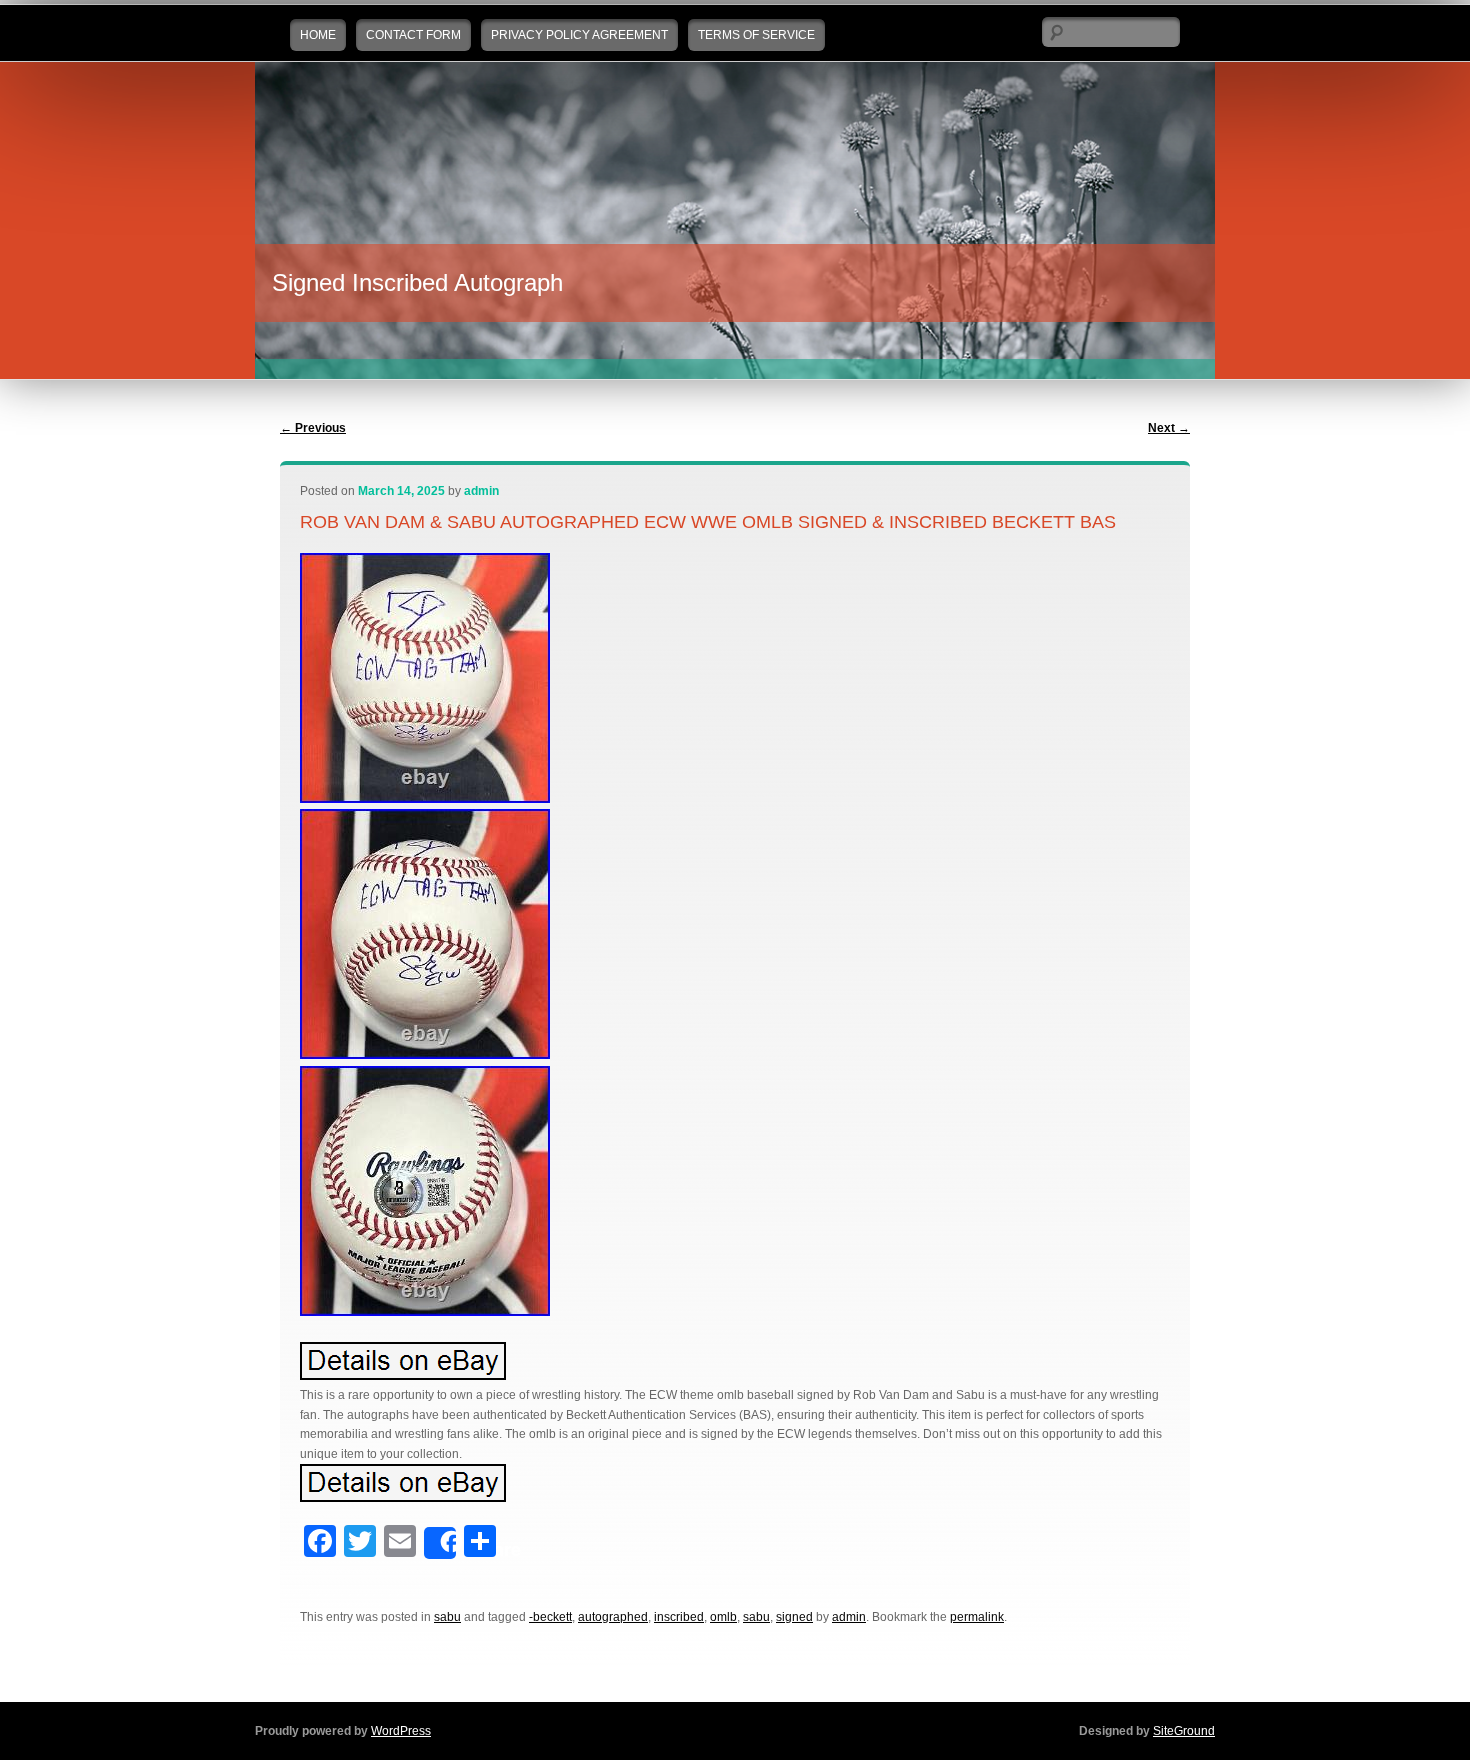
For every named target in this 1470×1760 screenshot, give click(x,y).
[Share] (440, 1543)
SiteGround (1184, 1731)
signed (794, 1617)
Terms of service (756, 35)
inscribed (679, 1617)
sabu (447, 1617)
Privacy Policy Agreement (579, 35)
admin (481, 491)
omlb (723, 1617)
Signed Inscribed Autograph (417, 282)
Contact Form (413, 35)
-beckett (550, 1617)
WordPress (401, 1731)
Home (318, 35)
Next (1169, 428)
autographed (613, 1617)
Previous (313, 428)
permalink (977, 1617)
